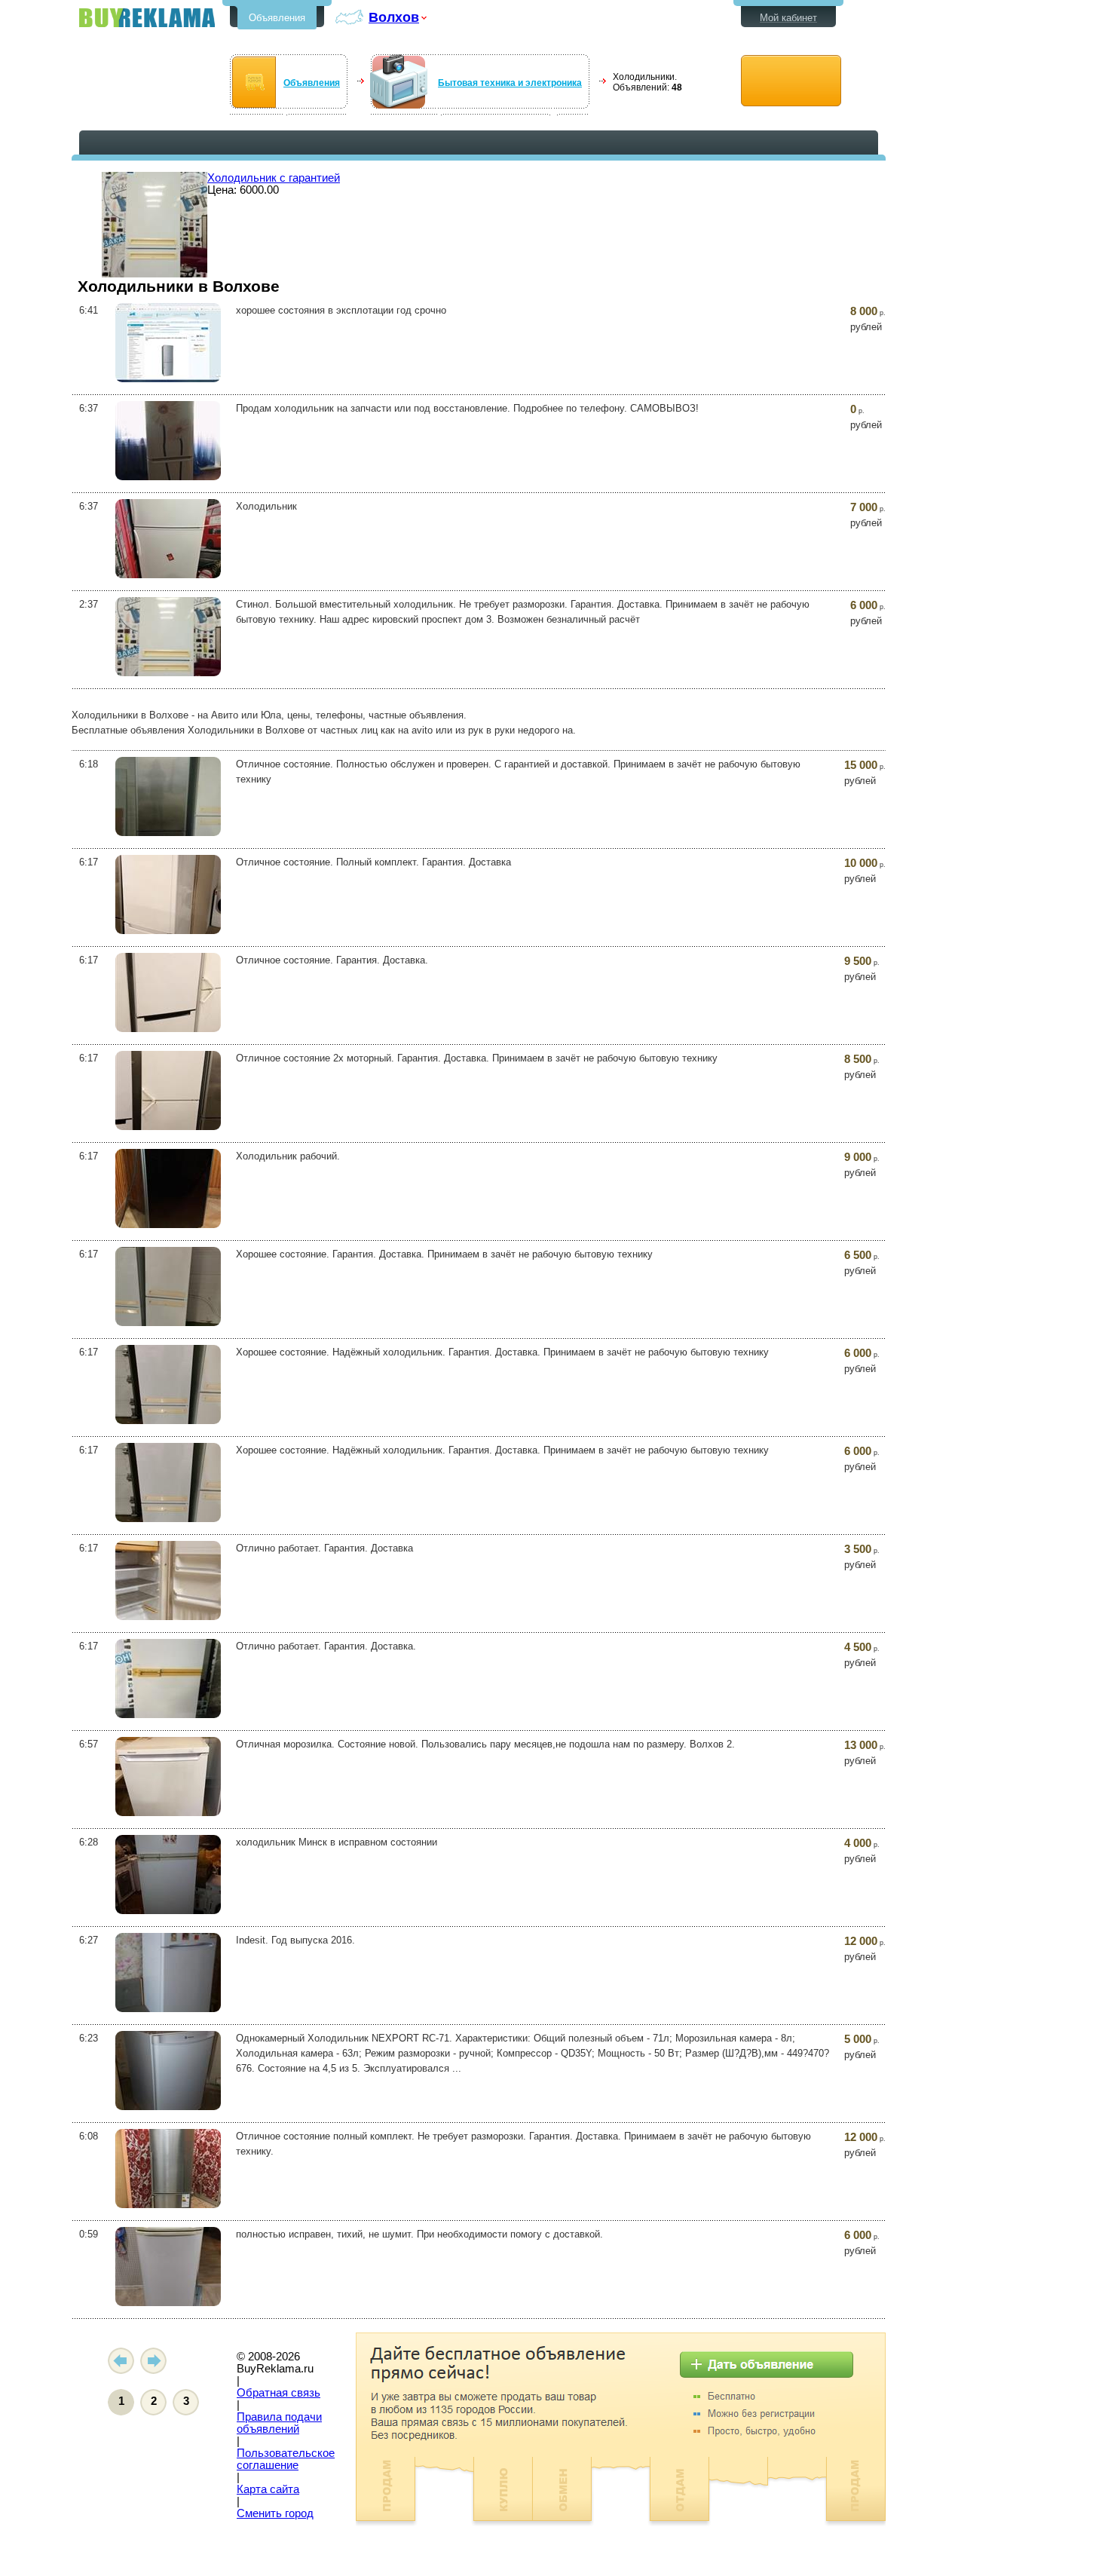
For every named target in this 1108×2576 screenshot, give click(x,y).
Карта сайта (268, 2489)
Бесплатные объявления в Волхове (147, 18)
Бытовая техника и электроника (510, 83)
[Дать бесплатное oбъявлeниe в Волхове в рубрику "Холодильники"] (791, 81)
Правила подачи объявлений (279, 2423)
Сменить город (275, 2513)
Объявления (277, 18)
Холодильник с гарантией (274, 178)
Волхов (394, 17)
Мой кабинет (788, 18)
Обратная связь (279, 2393)
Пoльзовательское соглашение (286, 2459)
